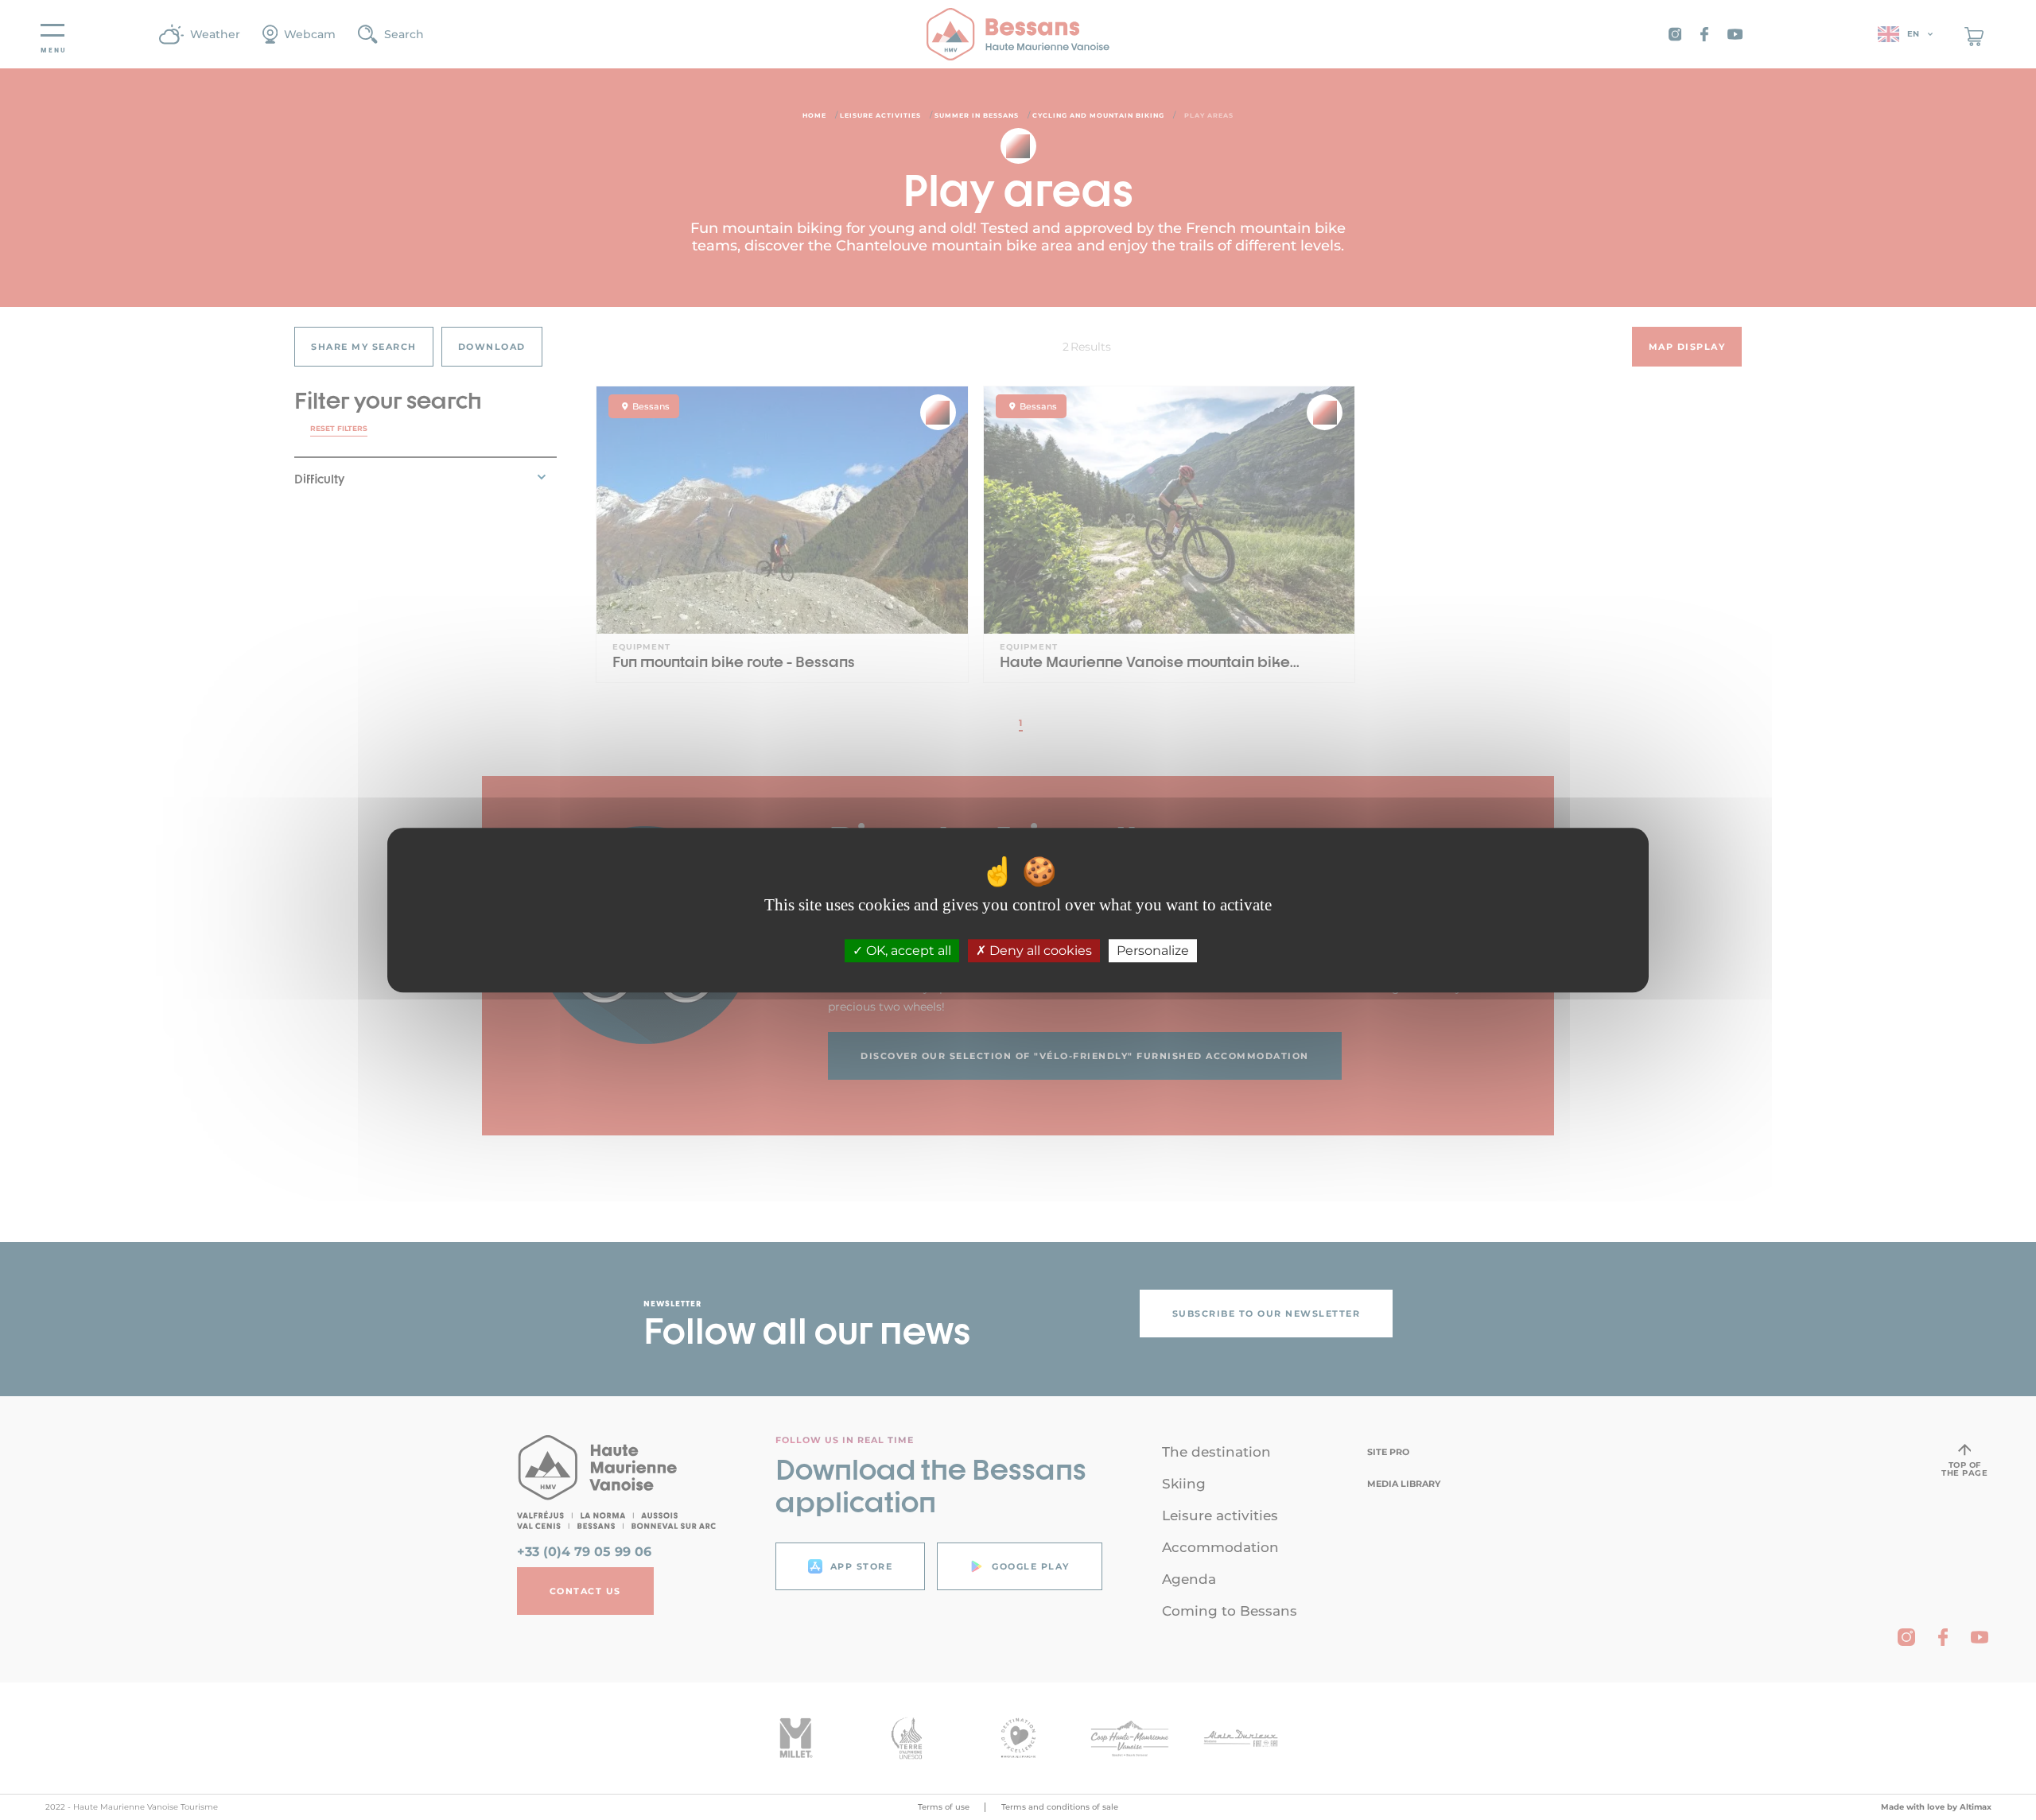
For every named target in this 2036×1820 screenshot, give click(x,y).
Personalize (1153, 951)
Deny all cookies (1039, 951)
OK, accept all (907, 951)
